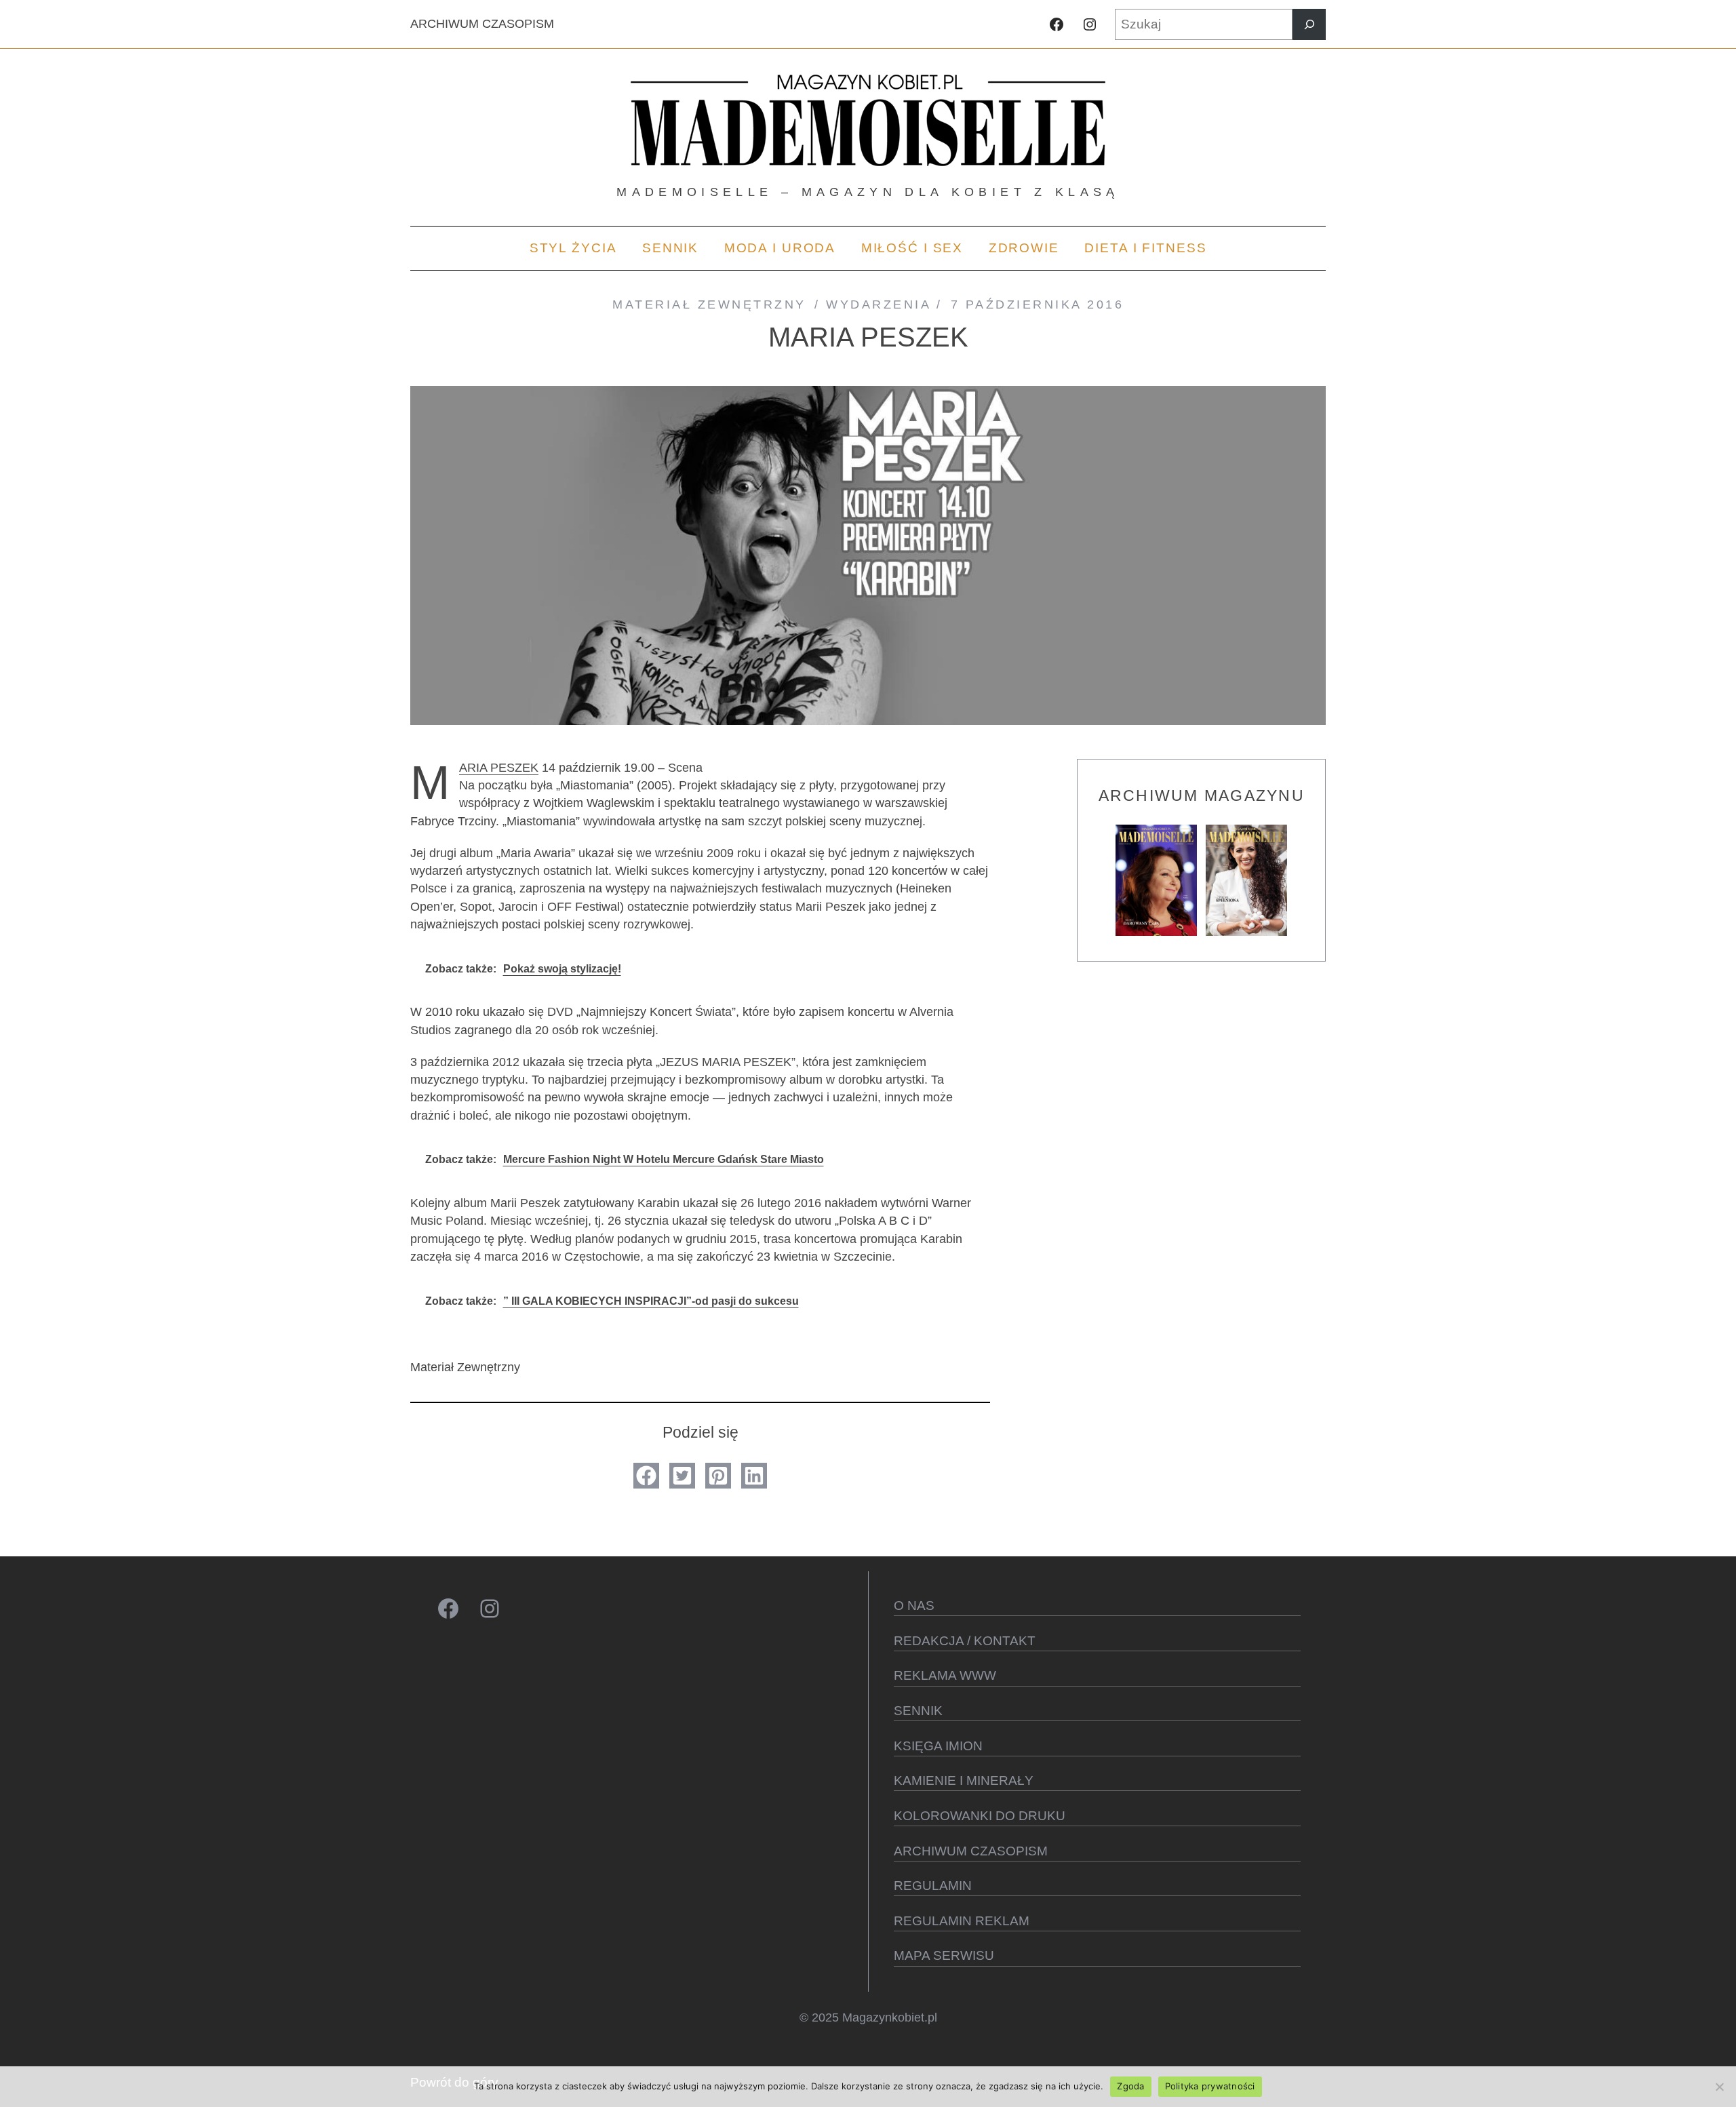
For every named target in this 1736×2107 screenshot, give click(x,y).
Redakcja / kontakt (965, 1641)
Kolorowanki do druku (980, 1816)
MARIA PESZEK (499, 768)
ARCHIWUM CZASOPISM (482, 24)
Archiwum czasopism (971, 1851)
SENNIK (918, 1711)
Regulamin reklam (962, 1921)
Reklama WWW (945, 1675)
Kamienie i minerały (964, 1780)
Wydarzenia (878, 304)
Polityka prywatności (1210, 2086)
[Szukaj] (1309, 24)
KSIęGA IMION (938, 1746)
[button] (646, 1476)
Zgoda (1130, 2086)
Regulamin (933, 1886)
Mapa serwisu (944, 1955)
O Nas (914, 1606)
